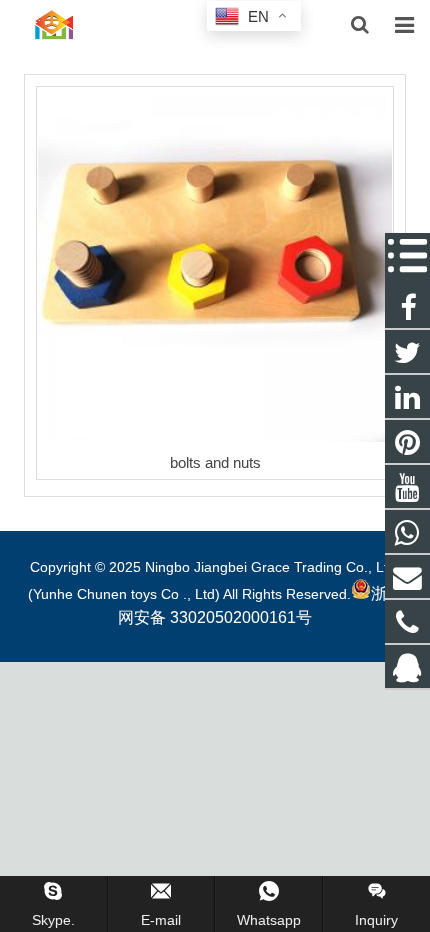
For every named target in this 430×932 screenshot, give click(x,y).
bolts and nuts (215, 462)
